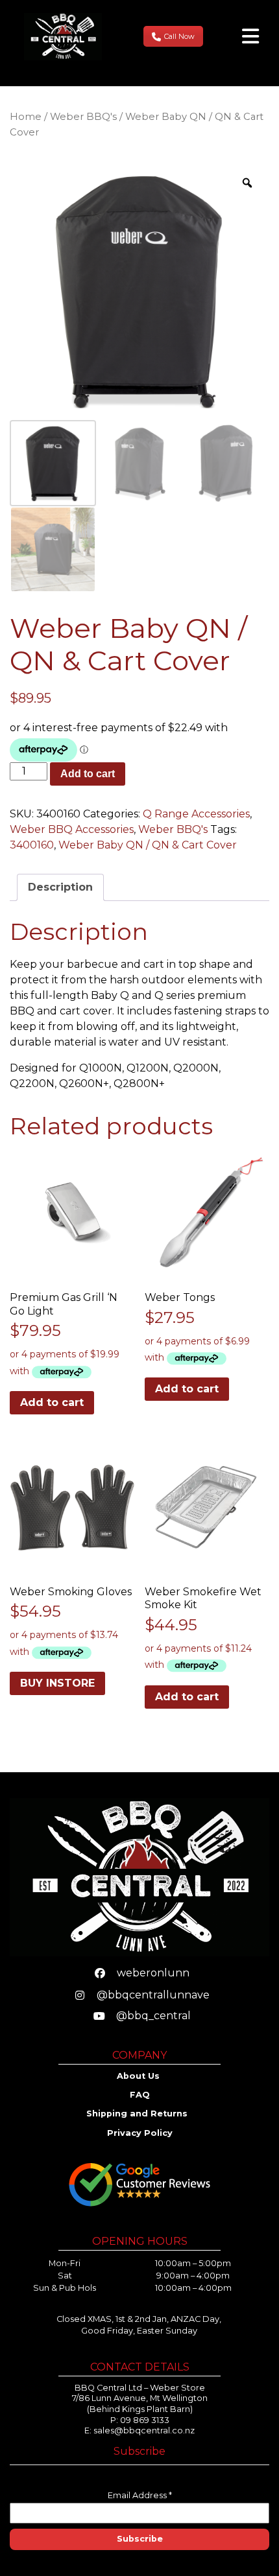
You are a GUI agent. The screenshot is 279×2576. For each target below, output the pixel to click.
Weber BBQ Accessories (72, 829)
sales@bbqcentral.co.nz (144, 2430)
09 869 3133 (145, 2420)
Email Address (140, 2495)
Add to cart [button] (52, 1402)
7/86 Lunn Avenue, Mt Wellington (140, 2398)
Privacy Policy (140, 2133)
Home (26, 117)
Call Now (179, 36)
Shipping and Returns (138, 2113)
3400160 (32, 845)
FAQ (140, 2095)
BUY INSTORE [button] (57, 1683)
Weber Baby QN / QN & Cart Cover (148, 845)
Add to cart (88, 774)
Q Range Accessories (196, 814)
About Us (139, 2076)
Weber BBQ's (83, 117)
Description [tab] (60, 887)
